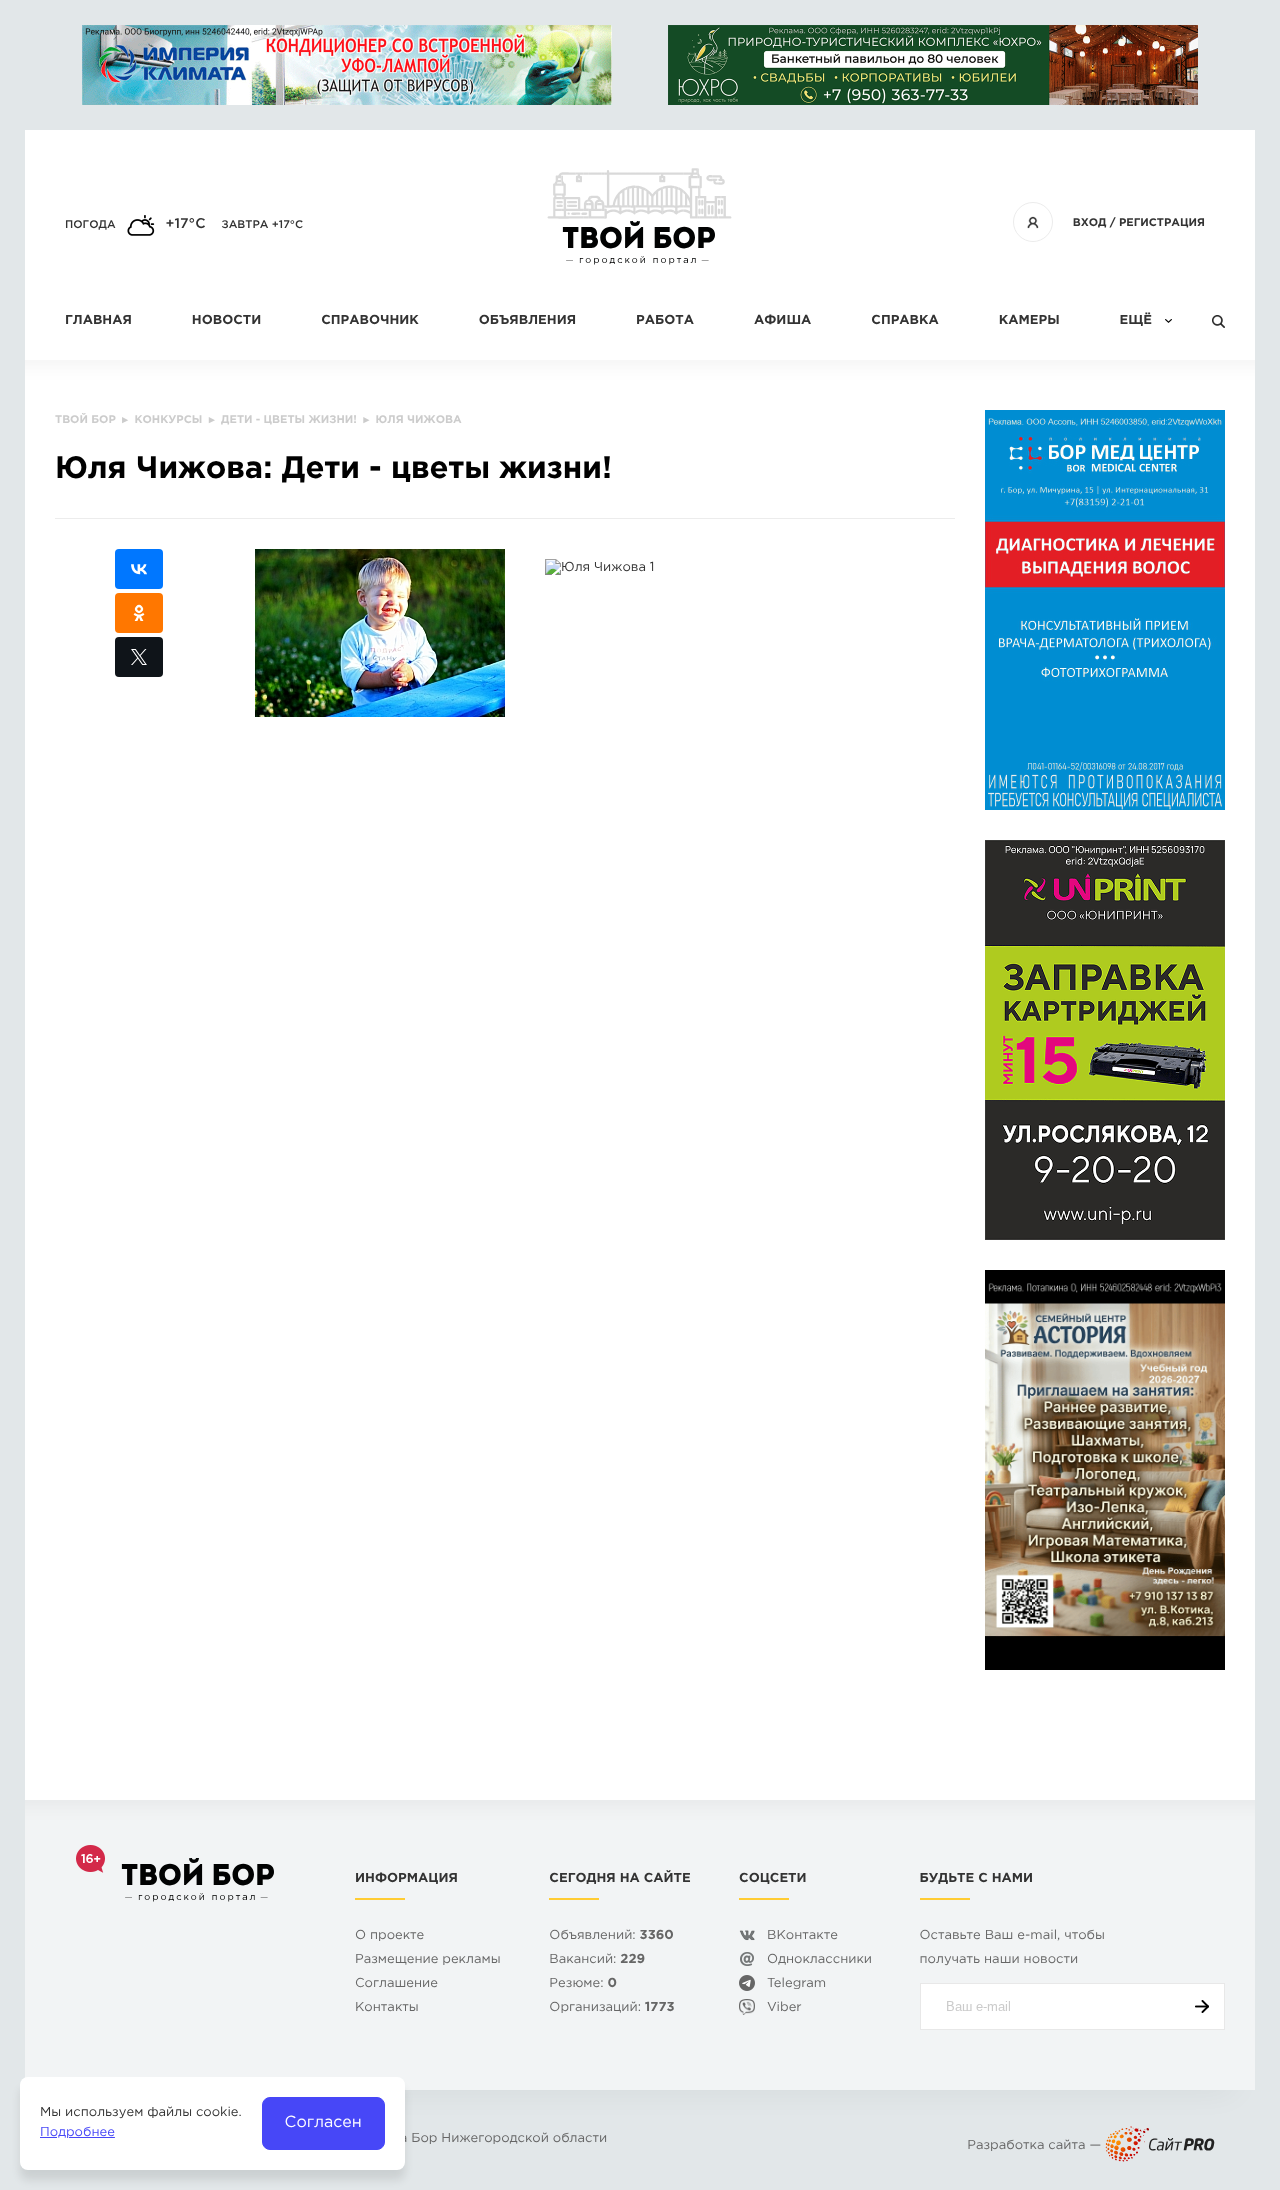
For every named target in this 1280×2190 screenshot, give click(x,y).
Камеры (1029, 321)
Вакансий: (597, 1960)
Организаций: (611, 2008)
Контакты (387, 2008)
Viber (784, 2008)
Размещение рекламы (428, 1960)
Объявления (527, 321)
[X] (139, 657)
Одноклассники (819, 1960)
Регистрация (1162, 223)
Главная (98, 321)
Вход (1090, 223)
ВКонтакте (802, 1936)
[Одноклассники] (139, 613)
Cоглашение (396, 1984)
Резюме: (583, 1984)
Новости (226, 321)
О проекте (389, 1936)
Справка (904, 321)
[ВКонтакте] (139, 569)
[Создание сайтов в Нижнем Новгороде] (1160, 2146)
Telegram (796, 1984)
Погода (90, 225)
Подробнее (77, 2133)
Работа (665, 321)
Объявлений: (611, 1936)
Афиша (782, 321)
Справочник (370, 321)
